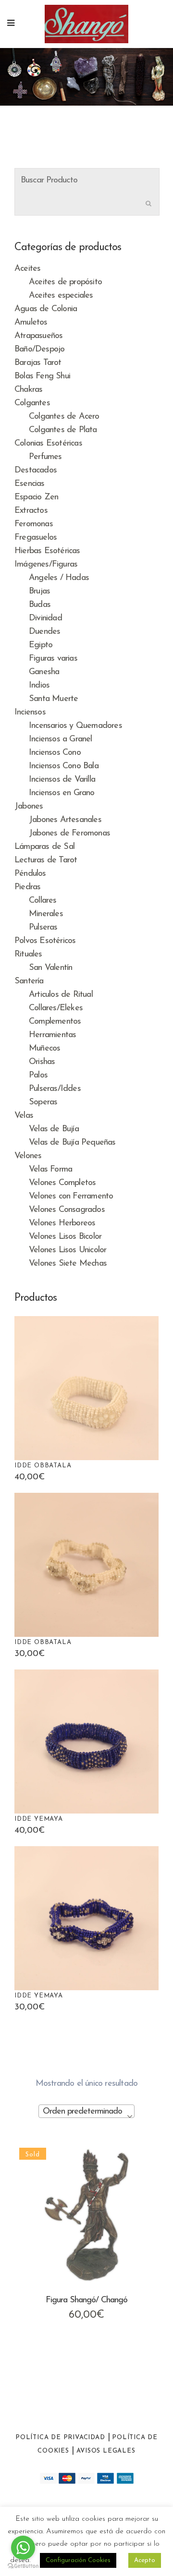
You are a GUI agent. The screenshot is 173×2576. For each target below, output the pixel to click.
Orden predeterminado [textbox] (82, 2112)
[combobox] (86, 2111)
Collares (43, 901)
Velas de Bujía (54, 1129)
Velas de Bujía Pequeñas (72, 1143)
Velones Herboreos (62, 1223)
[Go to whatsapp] (23, 2548)
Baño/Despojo (39, 350)
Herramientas (52, 1035)
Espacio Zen (36, 497)
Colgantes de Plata (63, 430)
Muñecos (44, 1049)
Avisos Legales (106, 2451)
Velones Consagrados (67, 1210)
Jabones (29, 807)
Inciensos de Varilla (62, 780)
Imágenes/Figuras (46, 565)
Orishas (42, 1062)
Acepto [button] (145, 2560)
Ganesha (44, 672)
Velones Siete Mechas (68, 1264)
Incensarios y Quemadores (75, 726)
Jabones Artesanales (65, 820)
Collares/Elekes (56, 1008)
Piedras (27, 887)
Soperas (43, 1102)
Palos (38, 1076)
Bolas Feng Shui (42, 376)
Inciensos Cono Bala (64, 766)
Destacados (36, 471)
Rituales (28, 955)
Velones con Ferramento (71, 1197)
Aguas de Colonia (46, 309)
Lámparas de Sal (44, 847)
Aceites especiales (61, 296)
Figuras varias (53, 659)
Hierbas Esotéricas (47, 551)
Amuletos (31, 323)
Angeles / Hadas (59, 578)
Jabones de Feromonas (69, 834)
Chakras (28, 390)
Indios (39, 686)
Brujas (39, 592)
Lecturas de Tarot (46, 860)
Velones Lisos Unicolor (68, 1250)
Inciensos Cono (55, 753)
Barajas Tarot (38, 363)
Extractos (31, 511)
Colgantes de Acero (64, 417)
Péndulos (30, 874)
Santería (29, 981)
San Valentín (50, 968)
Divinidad (45, 618)
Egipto (41, 645)
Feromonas (34, 524)
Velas (24, 1116)
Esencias (30, 484)
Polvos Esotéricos (45, 941)
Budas (40, 605)
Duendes (44, 632)
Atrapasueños (38, 336)
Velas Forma (50, 1170)
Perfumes (45, 457)
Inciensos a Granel (61, 739)
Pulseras (43, 928)
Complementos (55, 1022)
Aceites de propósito (65, 282)
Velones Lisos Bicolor (65, 1237)
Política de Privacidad (60, 2437)
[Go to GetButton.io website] (23, 2566)
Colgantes (32, 403)
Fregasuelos (36, 538)
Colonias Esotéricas (48, 444)
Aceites (27, 269)
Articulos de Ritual (61, 995)
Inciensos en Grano (62, 793)
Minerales (46, 914)
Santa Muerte (53, 699)
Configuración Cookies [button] (78, 2560)
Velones (28, 1156)
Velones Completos (62, 1183)
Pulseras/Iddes (55, 1089)
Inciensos (30, 713)
